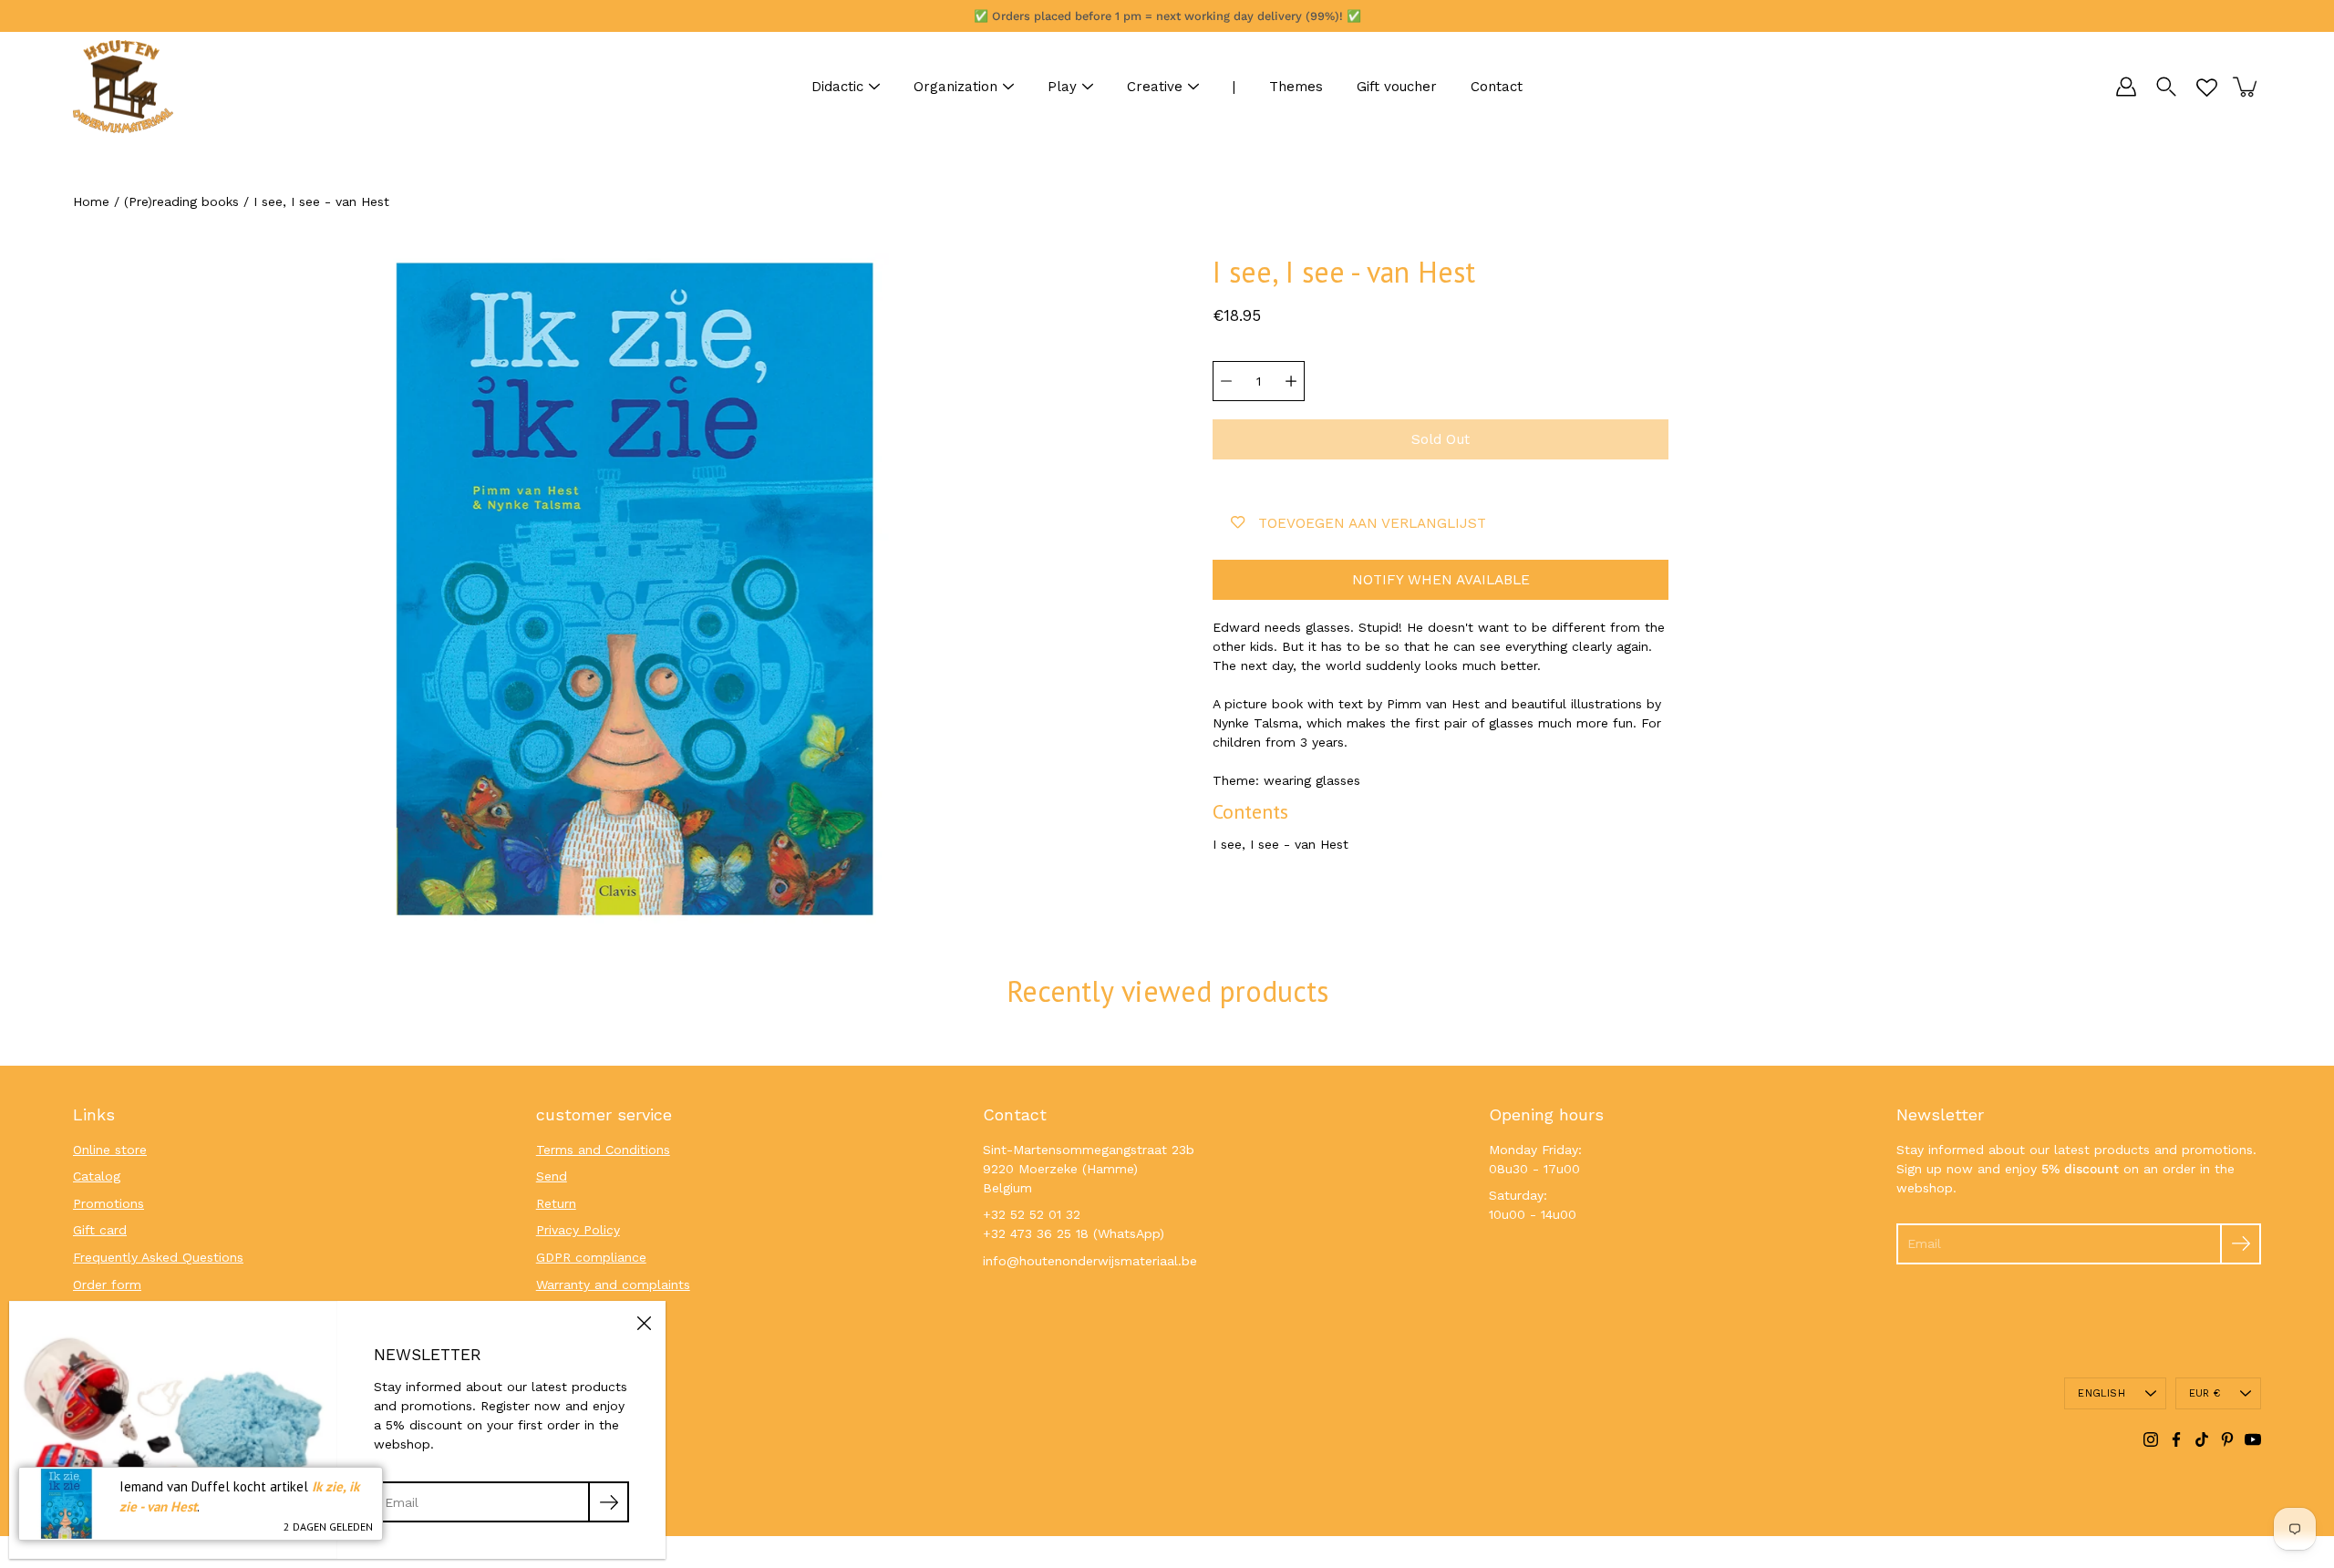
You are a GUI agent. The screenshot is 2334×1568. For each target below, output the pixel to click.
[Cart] (2246, 87)
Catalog (97, 1176)
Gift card (100, 1230)
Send (552, 1176)
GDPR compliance (591, 1257)
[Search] (2166, 87)
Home (91, 201)
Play (1062, 87)
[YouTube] (2253, 1439)
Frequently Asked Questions (158, 1257)
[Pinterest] (2227, 1439)
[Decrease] (1226, 381)
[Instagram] (2151, 1439)
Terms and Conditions (603, 1150)
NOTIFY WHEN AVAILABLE (1441, 580)
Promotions (108, 1203)
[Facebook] (2176, 1439)
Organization (955, 87)
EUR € (2205, 1393)
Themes (1296, 87)
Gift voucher (1397, 87)
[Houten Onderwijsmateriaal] (123, 87)
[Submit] (2241, 1244)
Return (556, 1203)
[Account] (2126, 87)
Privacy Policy (578, 1230)
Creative (1155, 87)
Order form (107, 1284)
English (2102, 1393)
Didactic (837, 87)
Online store (110, 1150)
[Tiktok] (2202, 1439)
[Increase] (1291, 381)
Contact (1497, 87)
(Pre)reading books (181, 201)
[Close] (644, 1323)
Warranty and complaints (613, 1284)
